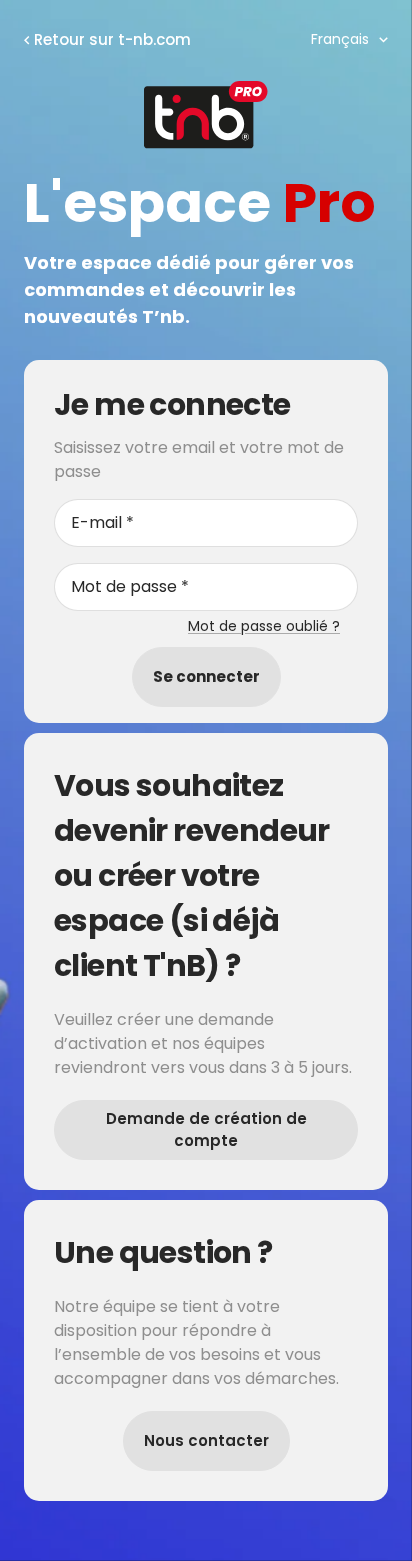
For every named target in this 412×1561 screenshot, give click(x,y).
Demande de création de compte (206, 1130)
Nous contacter (206, 1440)
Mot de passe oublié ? (264, 626)
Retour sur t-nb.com (112, 39)
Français (340, 39)
